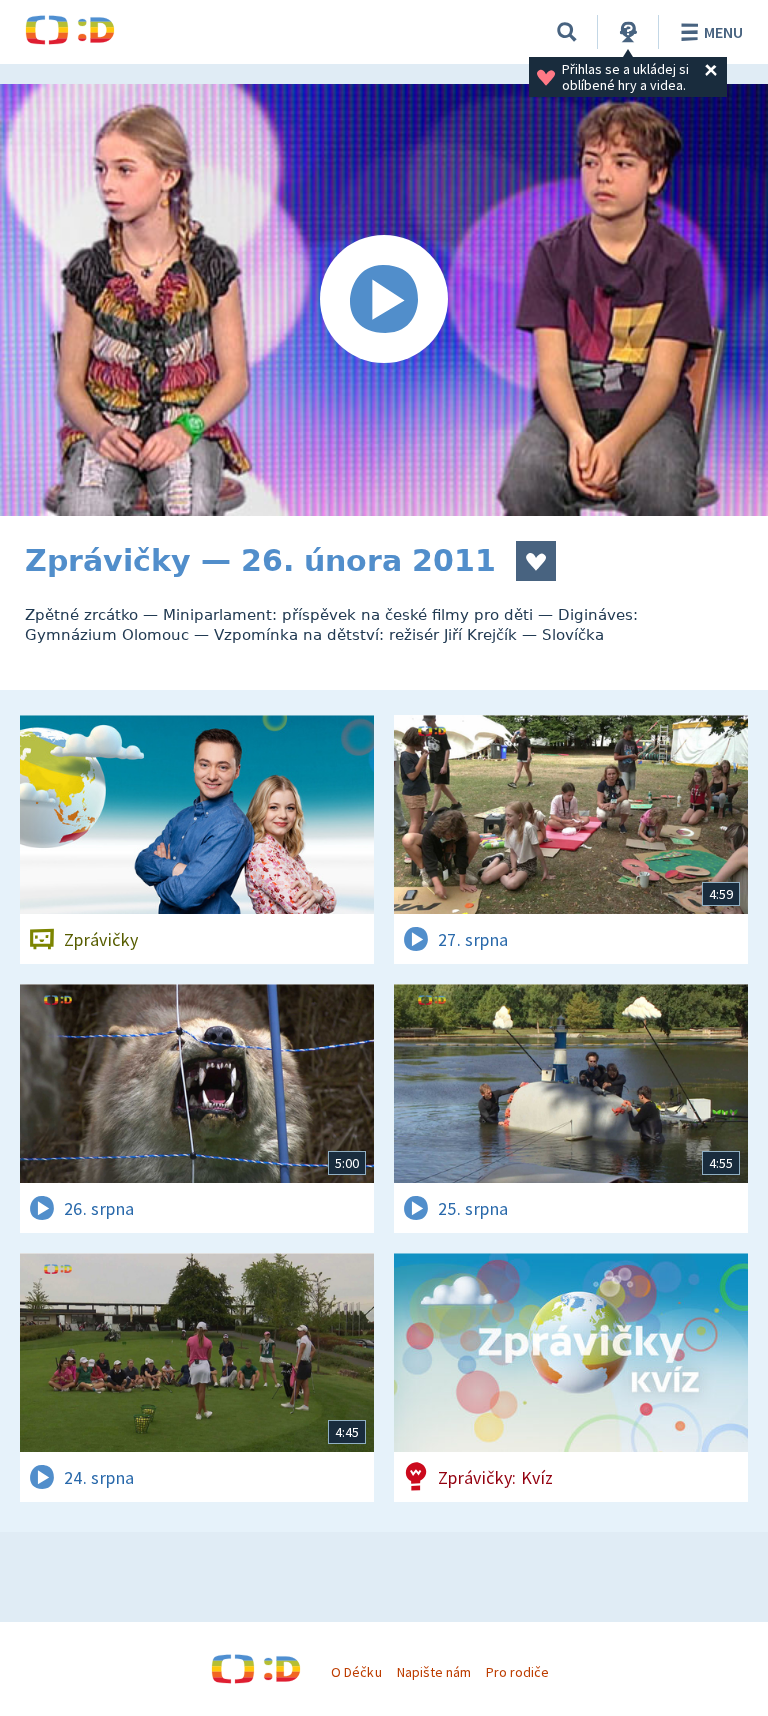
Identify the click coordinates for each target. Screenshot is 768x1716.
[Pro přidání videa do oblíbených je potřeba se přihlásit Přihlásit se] (536, 561)
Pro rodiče (517, 1672)
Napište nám (434, 1672)
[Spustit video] (384, 300)
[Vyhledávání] (567, 32)
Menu (723, 32)
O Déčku (356, 1672)
